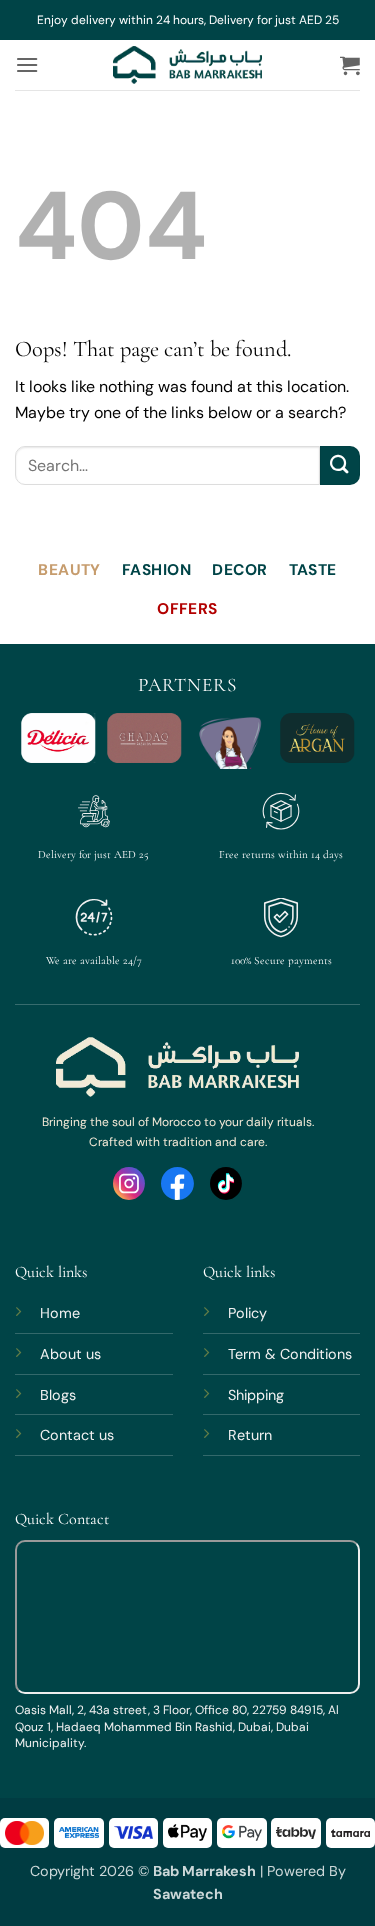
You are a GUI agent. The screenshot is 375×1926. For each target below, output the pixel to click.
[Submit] (340, 465)
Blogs (58, 1395)
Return (250, 1435)
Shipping (256, 1395)
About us (70, 1354)
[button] (27, 64)
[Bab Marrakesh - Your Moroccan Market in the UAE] (188, 64)
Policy (247, 1313)
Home (60, 1313)
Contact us (77, 1435)
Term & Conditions (290, 1354)
